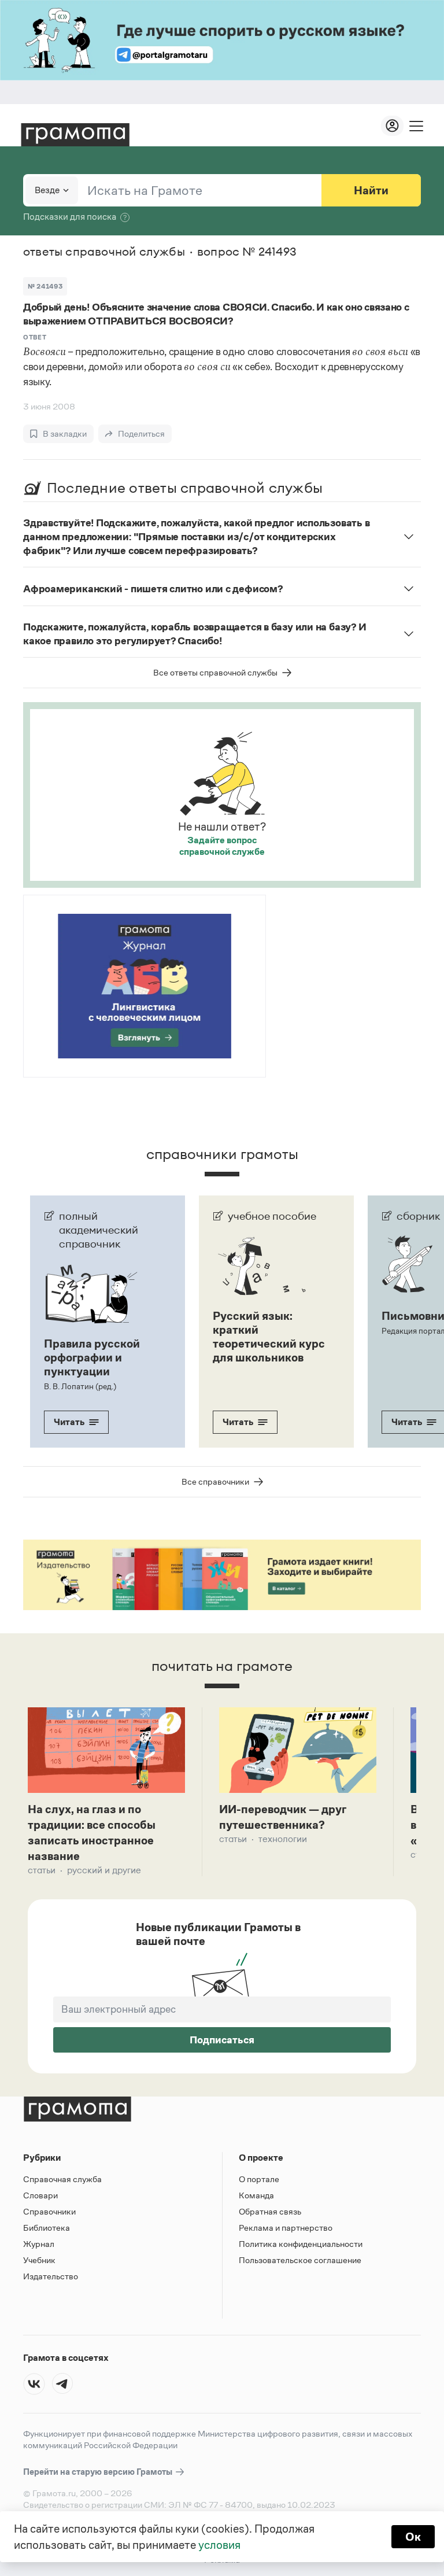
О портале (259, 2179)
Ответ (35, 337)
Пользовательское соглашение (300, 2260)
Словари (40, 2195)
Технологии (283, 1839)
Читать (69, 1422)
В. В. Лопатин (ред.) (80, 1386)
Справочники (49, 2211)
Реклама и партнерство (286, 2228)
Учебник (39, 2260)
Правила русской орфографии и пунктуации (92, 1357)
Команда (256, 2195)
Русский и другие (104, 1870)
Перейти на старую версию (99, 2472)
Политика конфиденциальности (301, 2244)
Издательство (51, 2276)
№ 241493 (45, 286)
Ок (413, 2537)
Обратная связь (270, 2211)
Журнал (39, 2244)
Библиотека (47, 2228)
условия (219, 2545)
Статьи (42, 1870)
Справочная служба (62, 2179)
